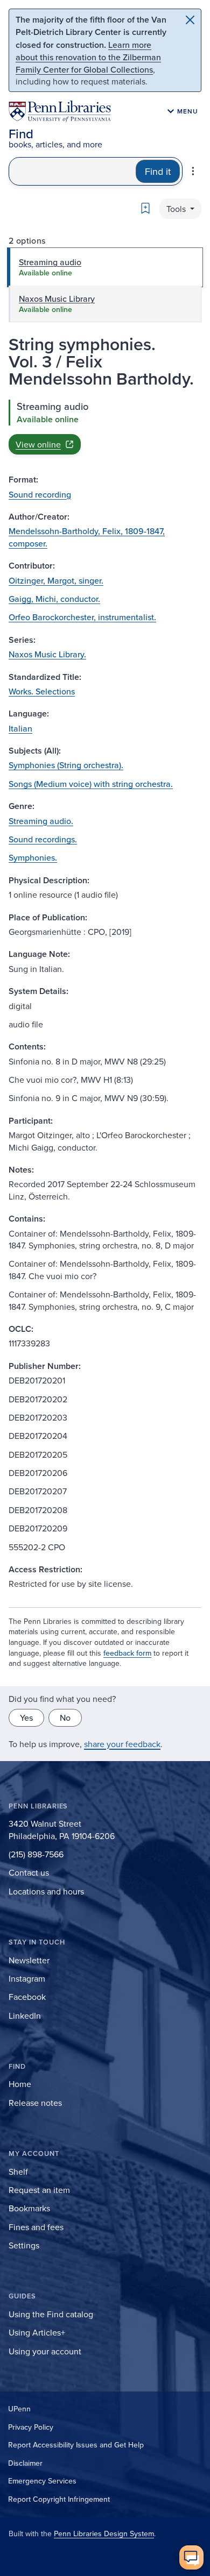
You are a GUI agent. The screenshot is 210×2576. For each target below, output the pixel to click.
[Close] (190, 20)
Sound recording (40, 494)
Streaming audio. (41, 821)
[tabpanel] (105, 427)
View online (38, 444)
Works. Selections (42, 691)
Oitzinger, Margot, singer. (56, 580)
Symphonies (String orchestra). (66, 765)
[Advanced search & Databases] (193, 171)
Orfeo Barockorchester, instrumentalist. (82, 617)
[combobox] (72, 171)
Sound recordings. (43, 839)
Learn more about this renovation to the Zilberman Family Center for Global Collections (88, 57)
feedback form (127, 1653)
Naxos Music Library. (47, 654)
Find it (158, 171)
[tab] (105, 267)
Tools (177, 209)
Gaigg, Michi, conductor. (54, 599)
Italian (20, 728)
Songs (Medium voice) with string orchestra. (91, 784)
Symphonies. (33, 857)
